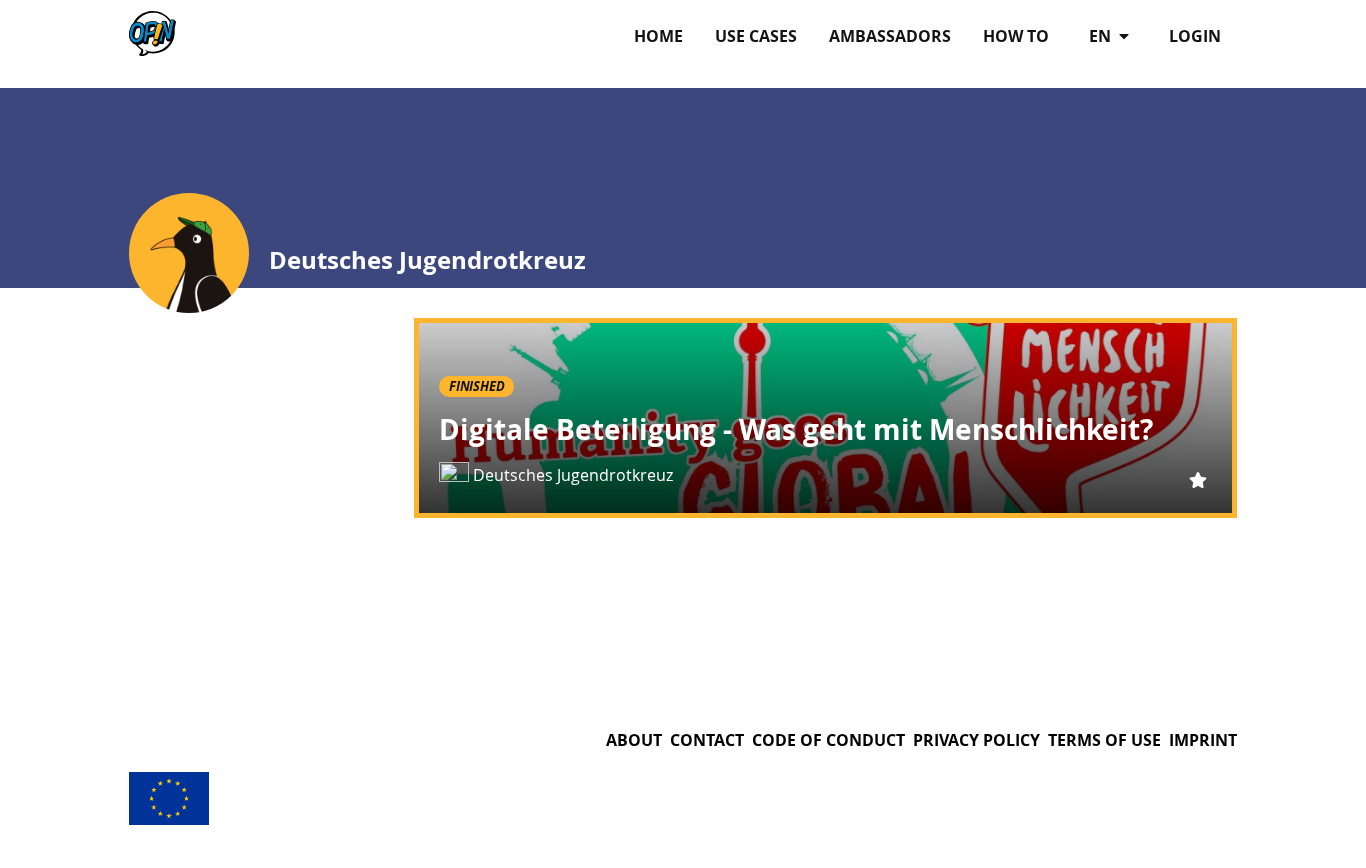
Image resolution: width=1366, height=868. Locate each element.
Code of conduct (828, 740)
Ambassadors (890, 36)
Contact (707, 740)
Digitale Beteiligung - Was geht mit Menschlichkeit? (796, 429)
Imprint (1203, 740)
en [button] (1102, 36)
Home (658, 36)
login (1195, 36)
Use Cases (756, 36)
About (634, 740)
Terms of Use (1104, 740)
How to (1016, 36)
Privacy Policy (976, 740)
